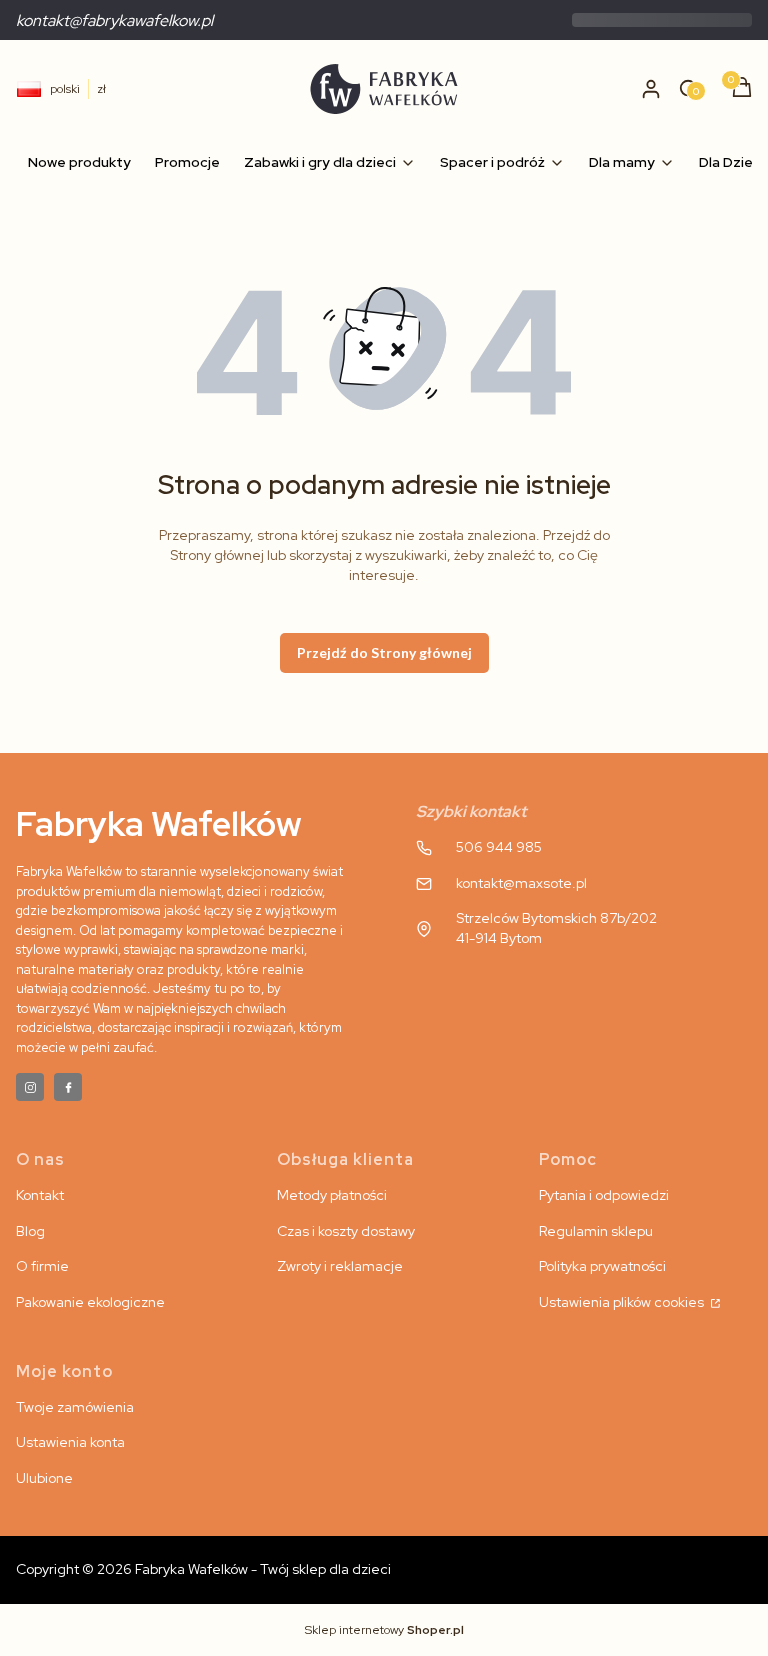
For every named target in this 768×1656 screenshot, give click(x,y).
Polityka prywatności (602, 1266)
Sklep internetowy (384, 1630)
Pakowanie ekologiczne (90, 1302)
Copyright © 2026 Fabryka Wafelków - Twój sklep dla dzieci (203, 1569)
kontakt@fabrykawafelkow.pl (114, 20)
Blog (30, 1231)
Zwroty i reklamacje (340, 1266)
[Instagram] (30, 1087)
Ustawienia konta (70, 1442)
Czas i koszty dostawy (346, 1231)
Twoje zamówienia (75, 1407)
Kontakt (40, 1195)
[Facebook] (68, 1087)
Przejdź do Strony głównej (384, 652)
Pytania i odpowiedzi (604, 1195)
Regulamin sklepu (596, 1231)
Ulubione (44, 1478)
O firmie (42, 1266)
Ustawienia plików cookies (623, 1302)
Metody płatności (332, 1195)
